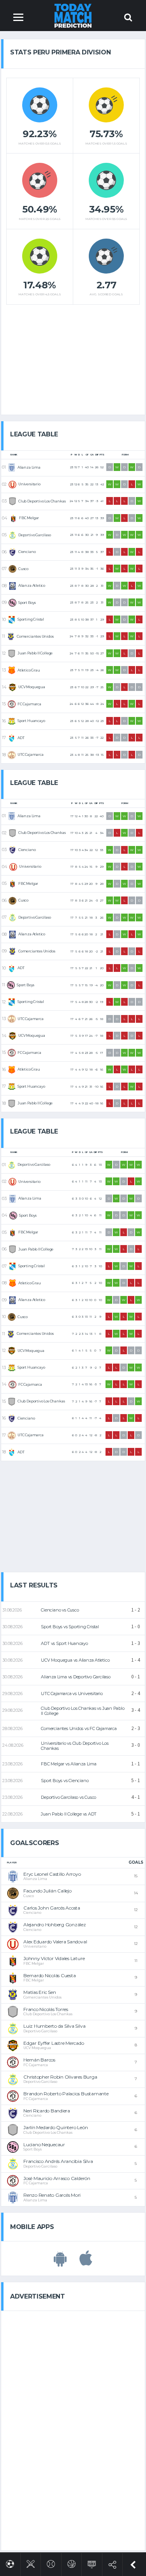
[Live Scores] (92, 2563)
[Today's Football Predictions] (10, 2563)
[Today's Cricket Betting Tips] (31, 2563)
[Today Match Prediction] (73, 15)
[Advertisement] (73, 357)
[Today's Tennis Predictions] (51, 2563)
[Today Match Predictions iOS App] (86, 2262)
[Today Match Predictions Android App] (60, 2262)
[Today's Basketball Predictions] (71, 2563)
